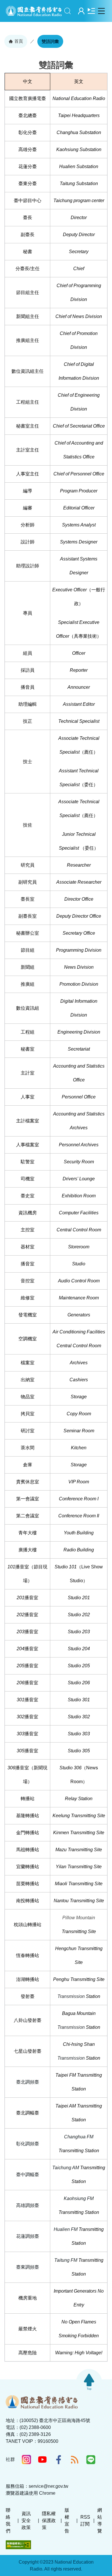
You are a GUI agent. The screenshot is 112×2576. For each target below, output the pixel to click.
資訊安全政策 (26, 2521)
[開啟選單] (101, 11)
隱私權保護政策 (49, 2521)
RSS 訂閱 (85, 2521)
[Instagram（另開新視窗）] (26, 2460)
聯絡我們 (8, 2521)
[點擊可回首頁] (34, 11)
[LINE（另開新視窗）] (91, 2460)
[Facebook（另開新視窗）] (59, 2460)
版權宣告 (67, 2521)
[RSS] (75, 2460)
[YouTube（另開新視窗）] (43, 2460)
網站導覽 (100, 2521)
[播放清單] (91, 11)
